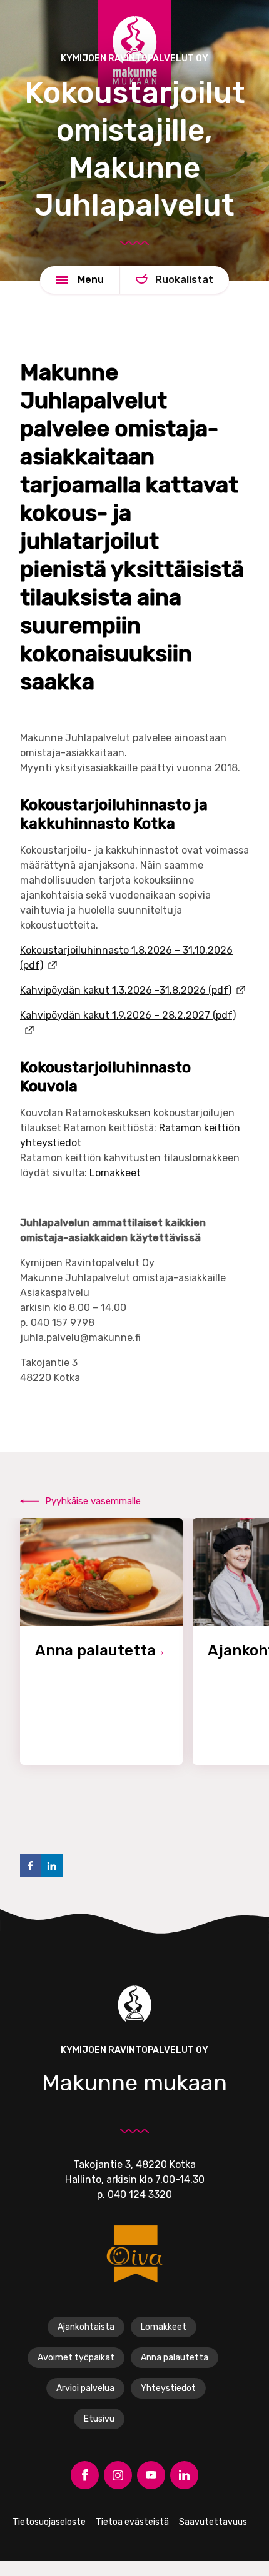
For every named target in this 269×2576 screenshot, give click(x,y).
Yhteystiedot (168, 2388)
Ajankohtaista (86, 2327)
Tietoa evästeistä (132, 2522)
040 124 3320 (140, 2194)
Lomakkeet (115, 1173)
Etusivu (99, 2419)
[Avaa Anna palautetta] (101, 1641)
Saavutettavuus (213, 2522)
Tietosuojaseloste (49, 2522)
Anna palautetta (175, 2358)
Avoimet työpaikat (76, 2358)
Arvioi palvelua (85, 2388)
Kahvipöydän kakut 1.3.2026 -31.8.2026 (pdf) (126, 990)
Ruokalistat (183, 280)
